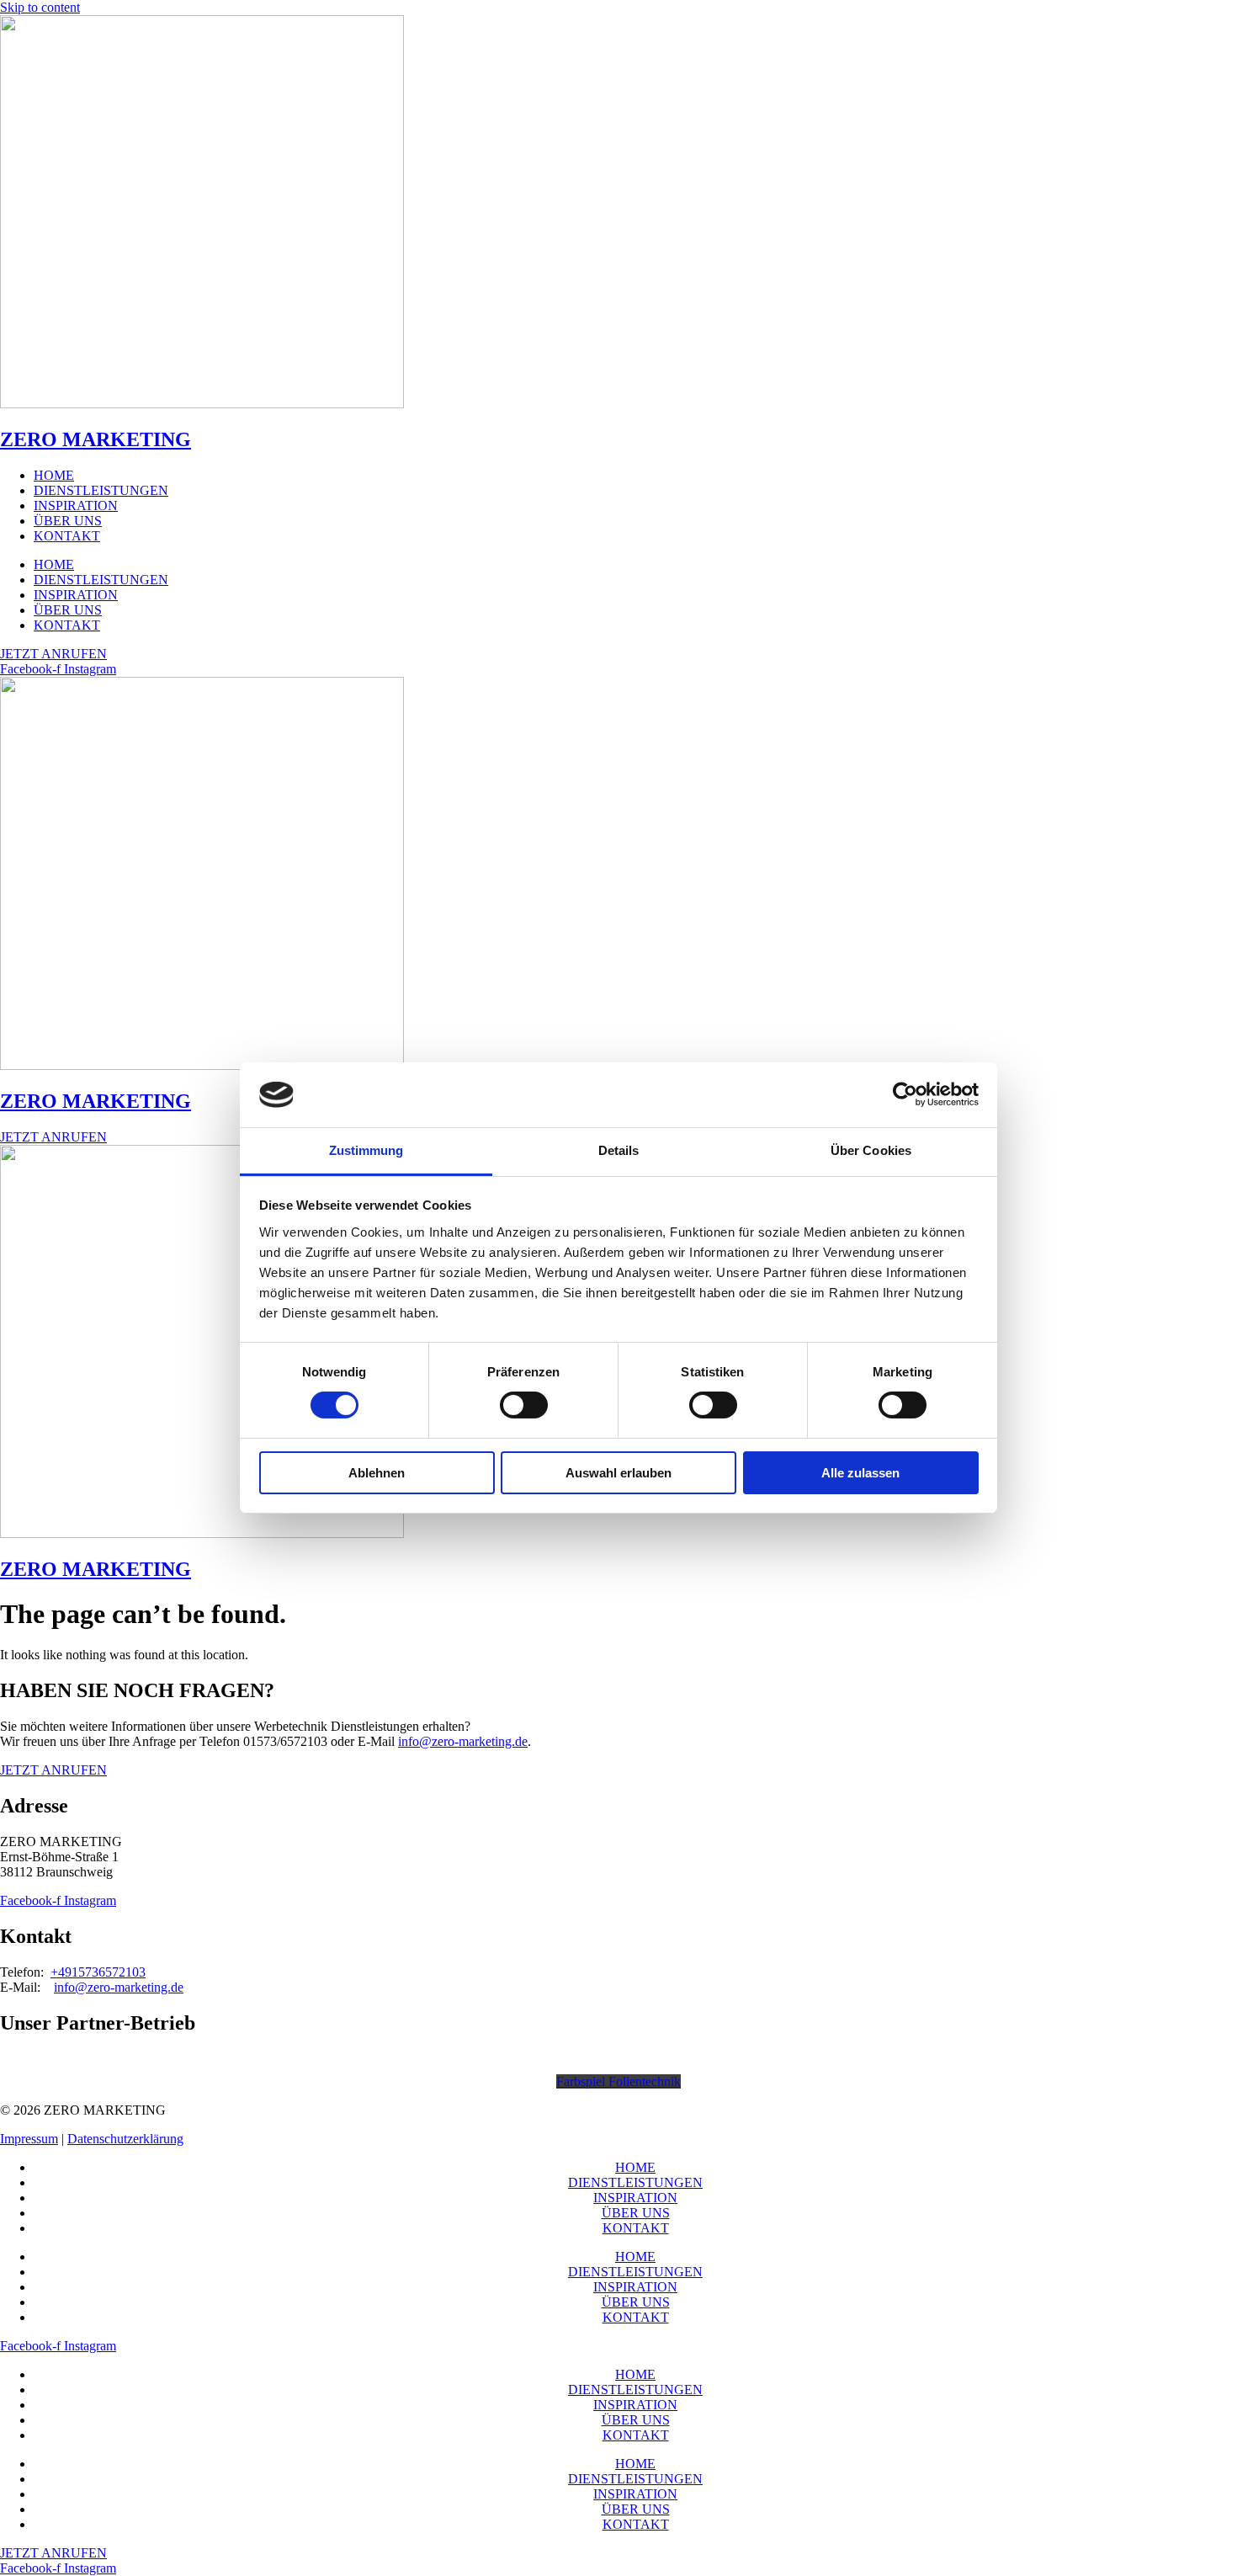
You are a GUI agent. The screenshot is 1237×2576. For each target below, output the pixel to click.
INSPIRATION (76, 506)
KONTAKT (67, 536)
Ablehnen (377, 1473)
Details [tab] (619, 1150)
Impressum (29, 2139)
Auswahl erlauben (618, 1473)
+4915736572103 (98, 1972)
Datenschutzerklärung (125, 2139)
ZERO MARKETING (96, 439)
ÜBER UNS (68, 521)
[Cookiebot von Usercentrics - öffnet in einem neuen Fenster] (905, 1094)
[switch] (524, 1405)
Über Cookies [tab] (871, 1150)
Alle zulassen (860, 1473)
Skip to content (40, 7)
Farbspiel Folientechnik (618, 2081)
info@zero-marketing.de (463, 1741)
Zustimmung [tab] (366, 1150)
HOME (54, 475)
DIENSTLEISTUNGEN (101, 490)
